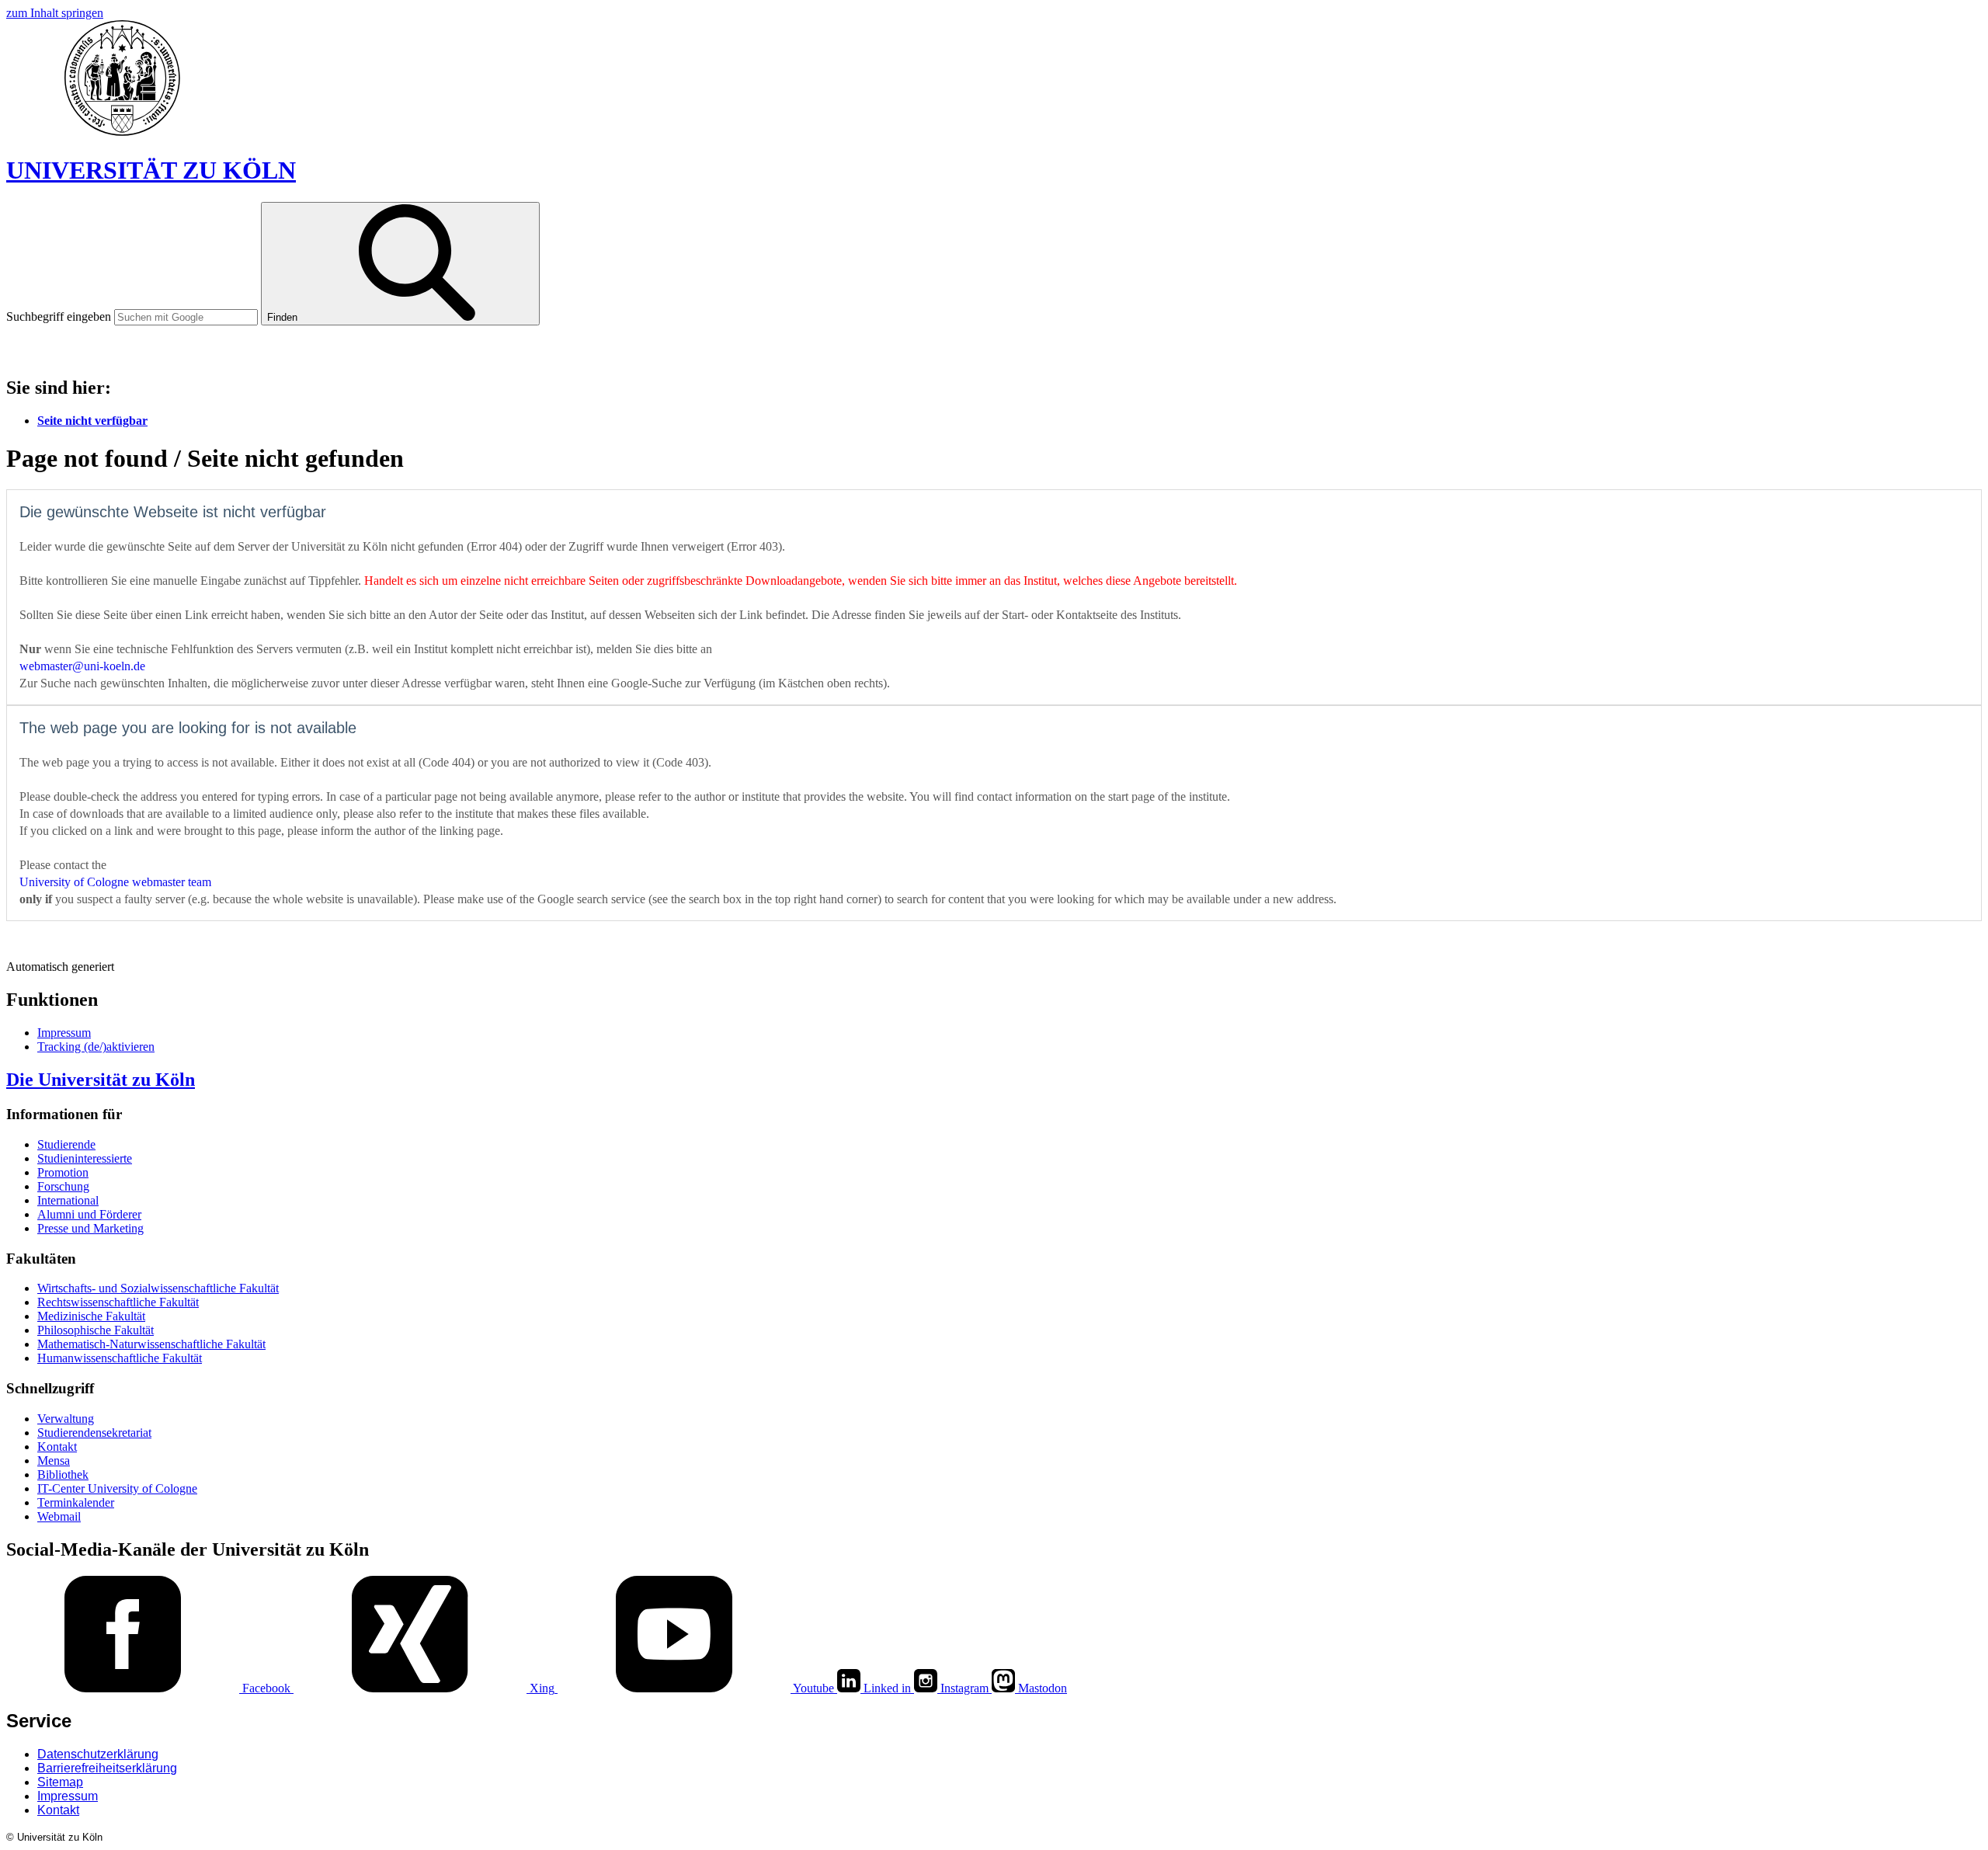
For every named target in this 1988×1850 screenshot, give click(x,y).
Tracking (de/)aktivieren (96, 1047)
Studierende (66, 1144)
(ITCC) (297, 351)
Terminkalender (76, 1502)
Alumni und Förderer (89, 1214)
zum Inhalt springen (55, 13)
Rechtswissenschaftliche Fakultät (118, 1302)
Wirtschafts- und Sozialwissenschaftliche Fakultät (158, 1288)
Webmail (59, 1516)
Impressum (64, 1033)
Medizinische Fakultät (91, 1316)
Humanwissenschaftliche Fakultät (120, 1358)
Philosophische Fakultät (96, 1330)
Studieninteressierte (85, 1158)
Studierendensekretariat (94, 1433)
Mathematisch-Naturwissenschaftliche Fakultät (151, 1344)
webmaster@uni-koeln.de (82, 666)
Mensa (54, 1461)
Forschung (63, 1186)
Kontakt (57, 1447)
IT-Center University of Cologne (135, 351)
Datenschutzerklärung (98, 1754)
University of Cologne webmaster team (115, 882)
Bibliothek (63, 1474)
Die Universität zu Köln (101, 1080)
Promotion (63, 1172)
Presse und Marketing (90, 1228)
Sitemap (60, 1782)
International (68, 1200)
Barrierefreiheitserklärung (107, 1768)
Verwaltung (66, 1419)
